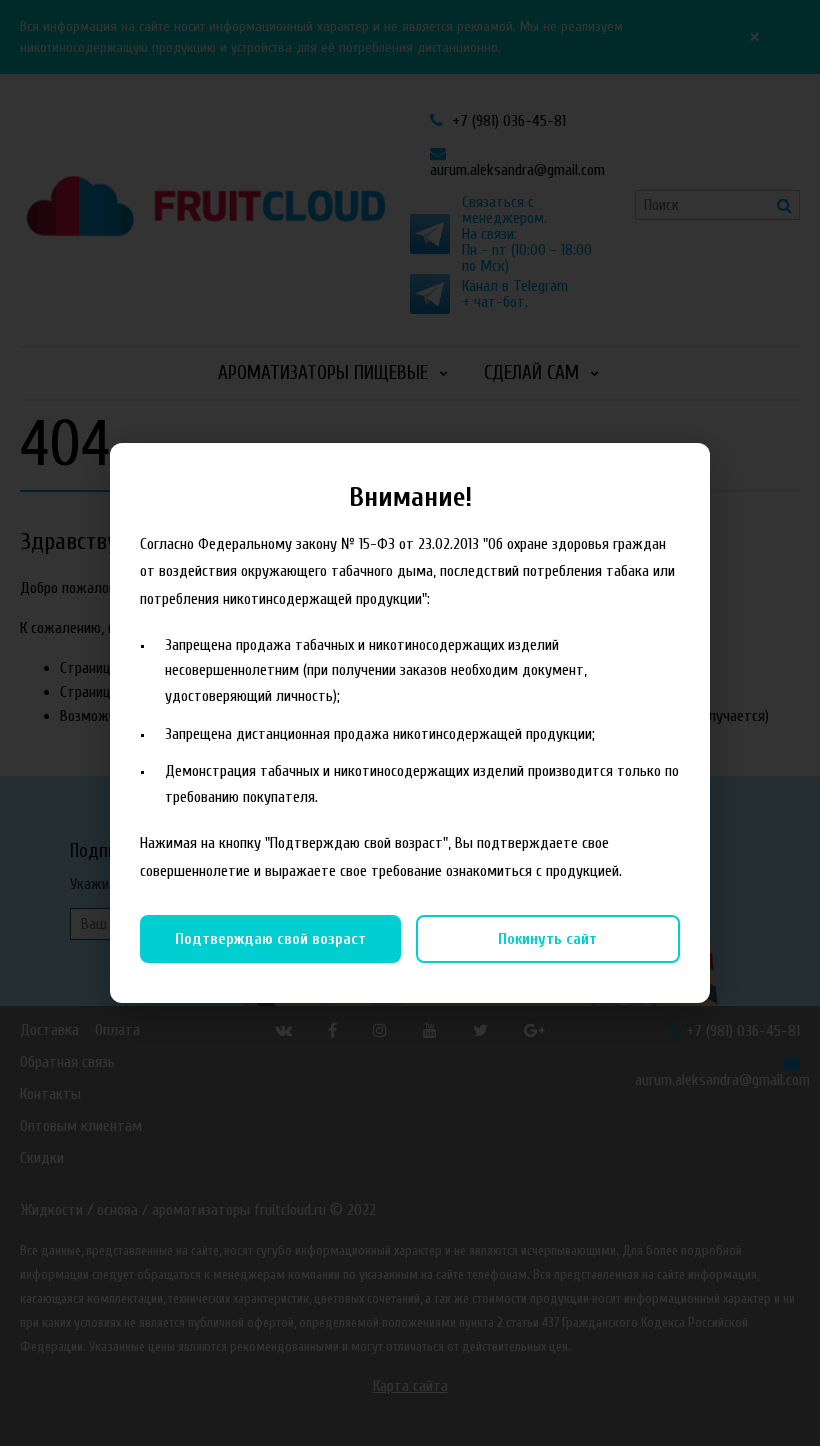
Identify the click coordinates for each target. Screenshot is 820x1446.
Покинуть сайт (547, 939)
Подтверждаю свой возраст (270, 939)
